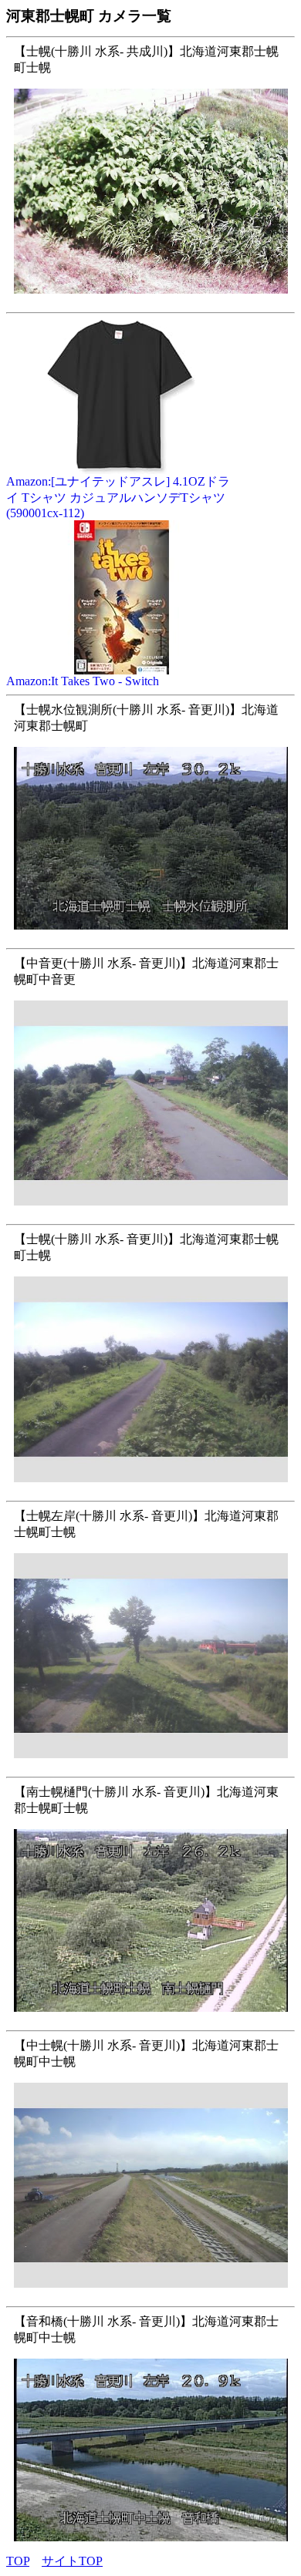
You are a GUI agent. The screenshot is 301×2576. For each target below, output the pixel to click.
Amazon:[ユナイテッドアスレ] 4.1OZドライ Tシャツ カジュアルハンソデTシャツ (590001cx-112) (118, 497)
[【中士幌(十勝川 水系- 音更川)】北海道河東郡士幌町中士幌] (151, 2296)
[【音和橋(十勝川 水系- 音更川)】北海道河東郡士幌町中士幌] (151, 2549)
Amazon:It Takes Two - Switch (83, 681)
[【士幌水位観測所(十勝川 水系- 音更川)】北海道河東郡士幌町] (151, 938)
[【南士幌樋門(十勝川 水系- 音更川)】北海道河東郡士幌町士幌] (151, 2020)
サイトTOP (72, 2561)
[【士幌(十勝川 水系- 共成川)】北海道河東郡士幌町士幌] (151, 302)
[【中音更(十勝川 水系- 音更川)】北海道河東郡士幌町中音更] (151, 1214)
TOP (18, 2561)
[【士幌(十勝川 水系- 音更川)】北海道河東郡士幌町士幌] (151, 1490)
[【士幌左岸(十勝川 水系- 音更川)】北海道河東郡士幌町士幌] (151, 1766)
